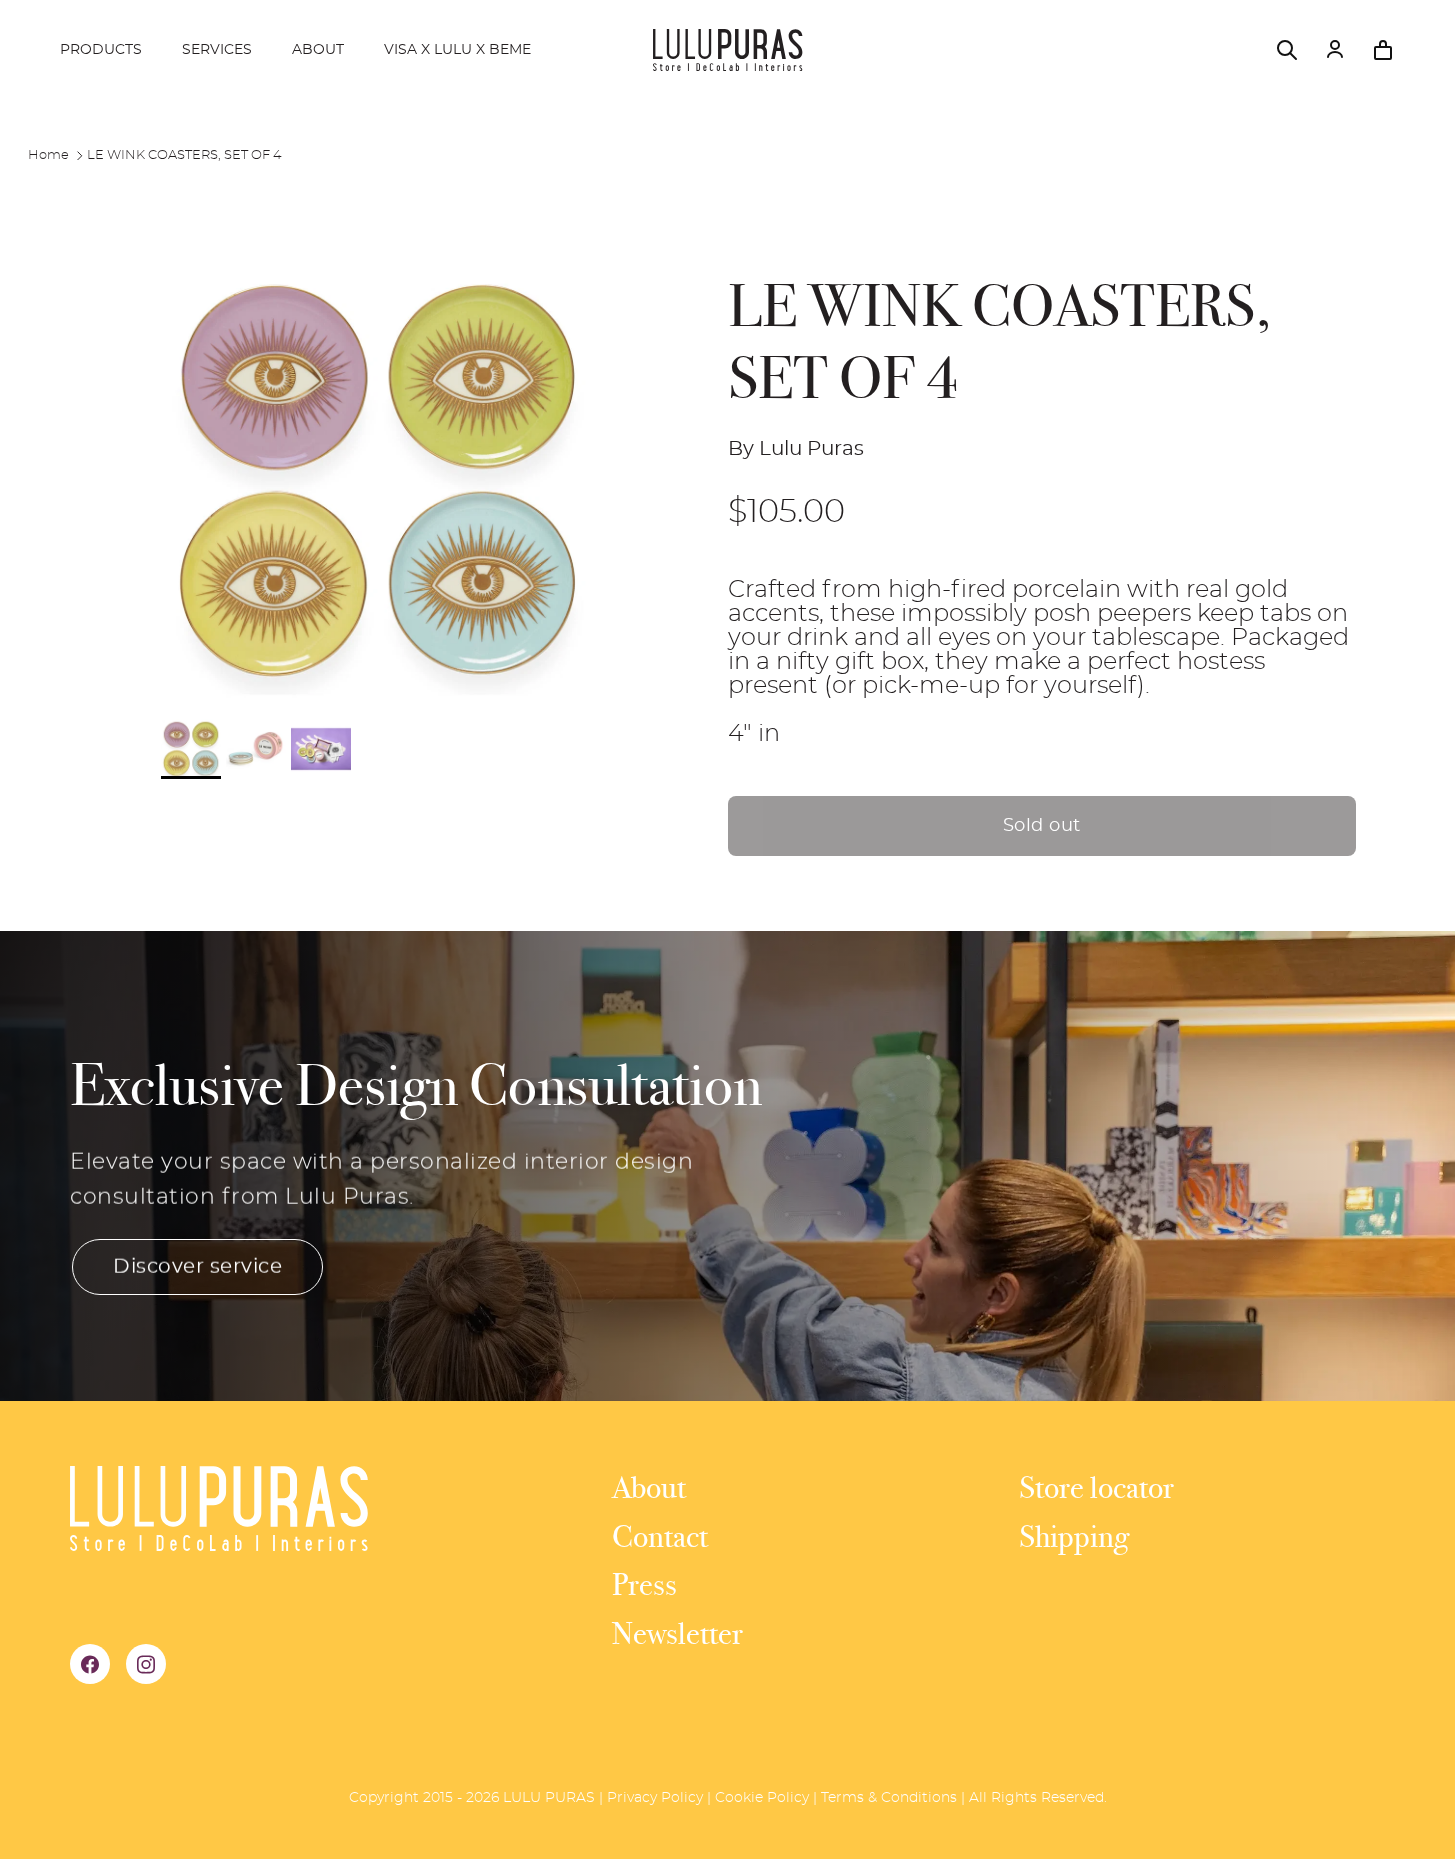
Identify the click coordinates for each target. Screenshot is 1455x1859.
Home (48, 155)
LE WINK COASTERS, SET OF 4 (184, 155)
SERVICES (217, 50)
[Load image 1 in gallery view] (378, 482)
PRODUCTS (101, 50)
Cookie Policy (762, 1798)
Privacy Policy (655, 1798)
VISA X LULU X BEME (457, 50)
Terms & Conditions (889, 1798)
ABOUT (318, 50)
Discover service (197, 1267)
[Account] (1335, 50)
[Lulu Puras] (728, 50)
